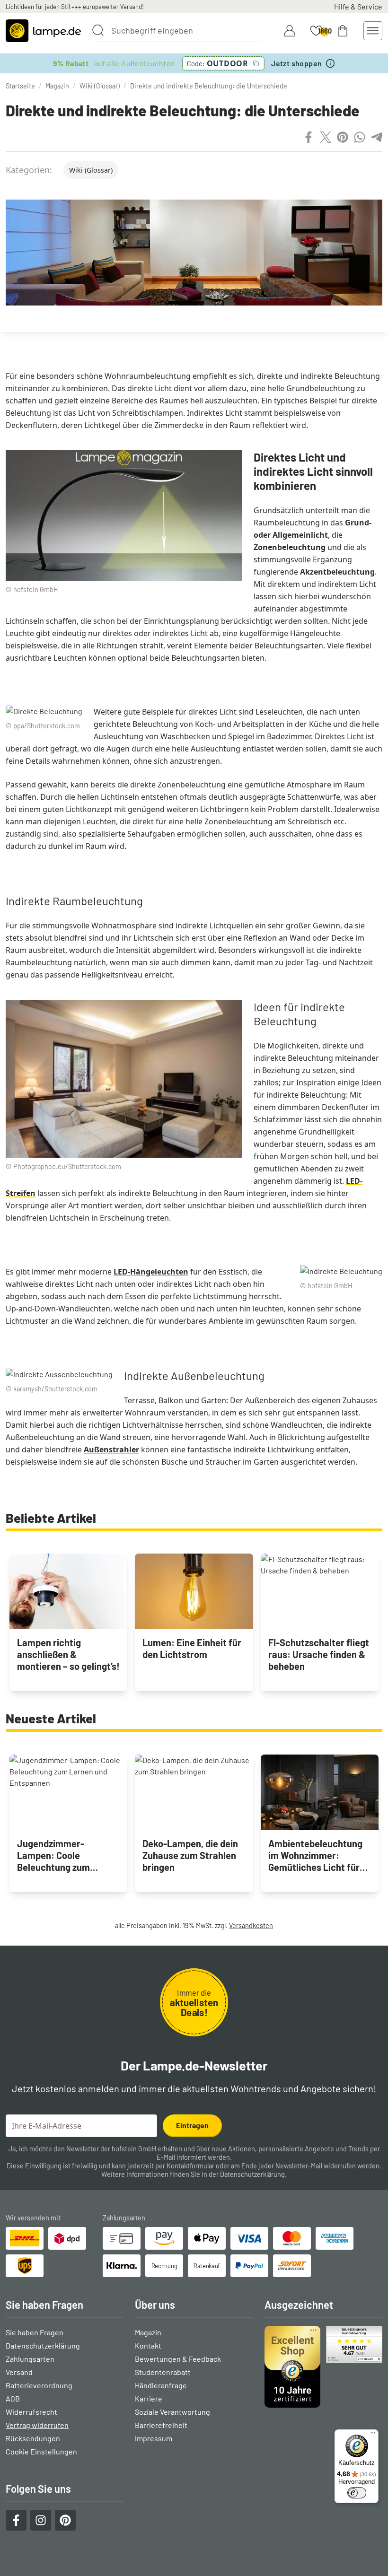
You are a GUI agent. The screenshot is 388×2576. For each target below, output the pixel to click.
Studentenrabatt (163, 2372)
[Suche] (98, 30)
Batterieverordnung (39, 2385)
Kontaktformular (190, 2166)
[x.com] (326, 137)
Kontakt (148, 2345)
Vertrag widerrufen (37, 2425)
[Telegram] (377, 137)
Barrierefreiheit (161, 2425)
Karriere (149, 2398)
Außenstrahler (111, 1450)
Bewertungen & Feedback (178, 2359)
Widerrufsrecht (31, 2412)
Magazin (57, 86)
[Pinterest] (343, 137)
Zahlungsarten (30, 2359)
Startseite (20, 86)
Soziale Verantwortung (172, 2412)
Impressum (154, 2438)
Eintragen (192, 2125)
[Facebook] (309, 137)
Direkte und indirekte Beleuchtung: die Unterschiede (209, 86)
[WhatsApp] (360, 137)
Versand (19, 2372)
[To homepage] (43, 31)
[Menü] (373, 2435)
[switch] (357, 2493)
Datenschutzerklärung (252, 2174)
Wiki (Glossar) (100, 86)
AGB (13, 2398)
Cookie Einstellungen (41, 2451)
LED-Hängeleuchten (151, 1272)
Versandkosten (251, 1925)
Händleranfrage (161, 2385)
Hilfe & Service (358, 6)
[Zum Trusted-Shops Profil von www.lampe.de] (323, 2367)
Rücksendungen (33, 2438)
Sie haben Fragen (35, 2332)
